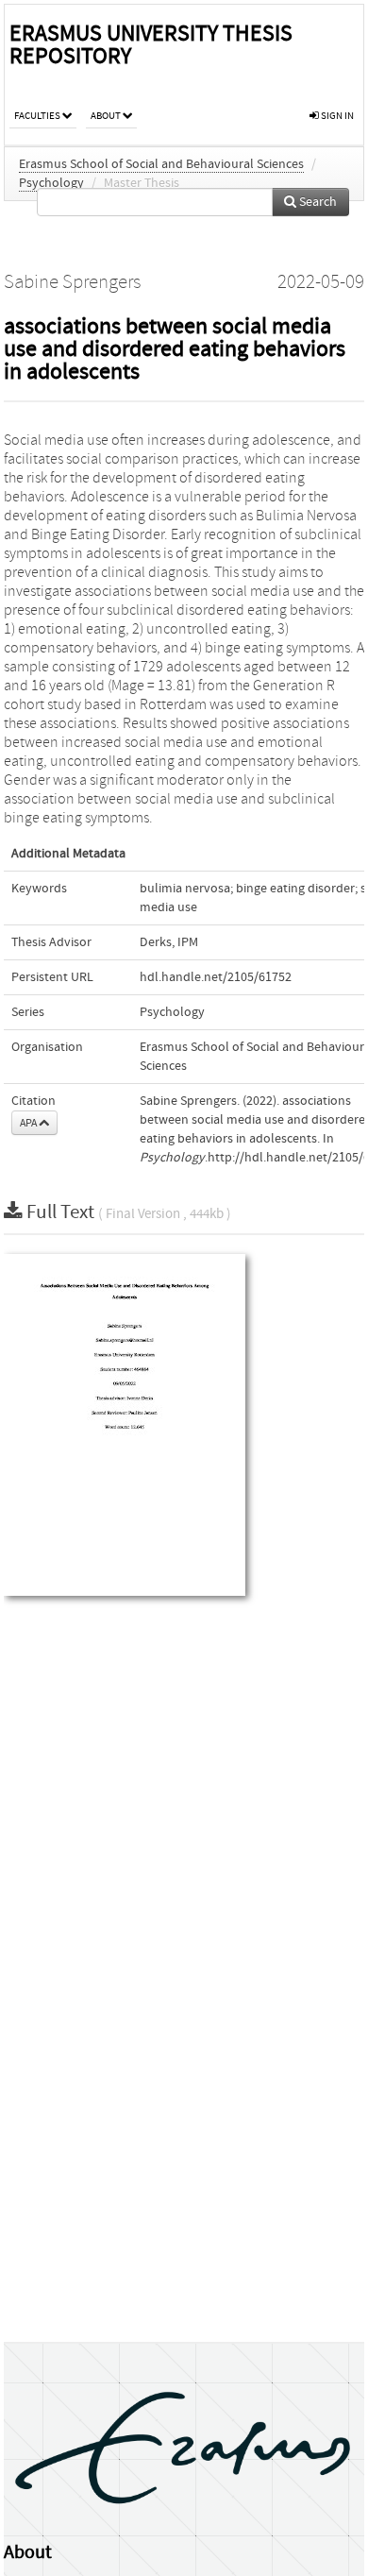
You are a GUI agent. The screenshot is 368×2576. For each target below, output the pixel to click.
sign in (336, 116)
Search (317, 202)
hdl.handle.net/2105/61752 (216, 977)
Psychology (51, 183)
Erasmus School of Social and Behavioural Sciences (161, 164)
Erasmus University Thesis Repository (151, 45)
